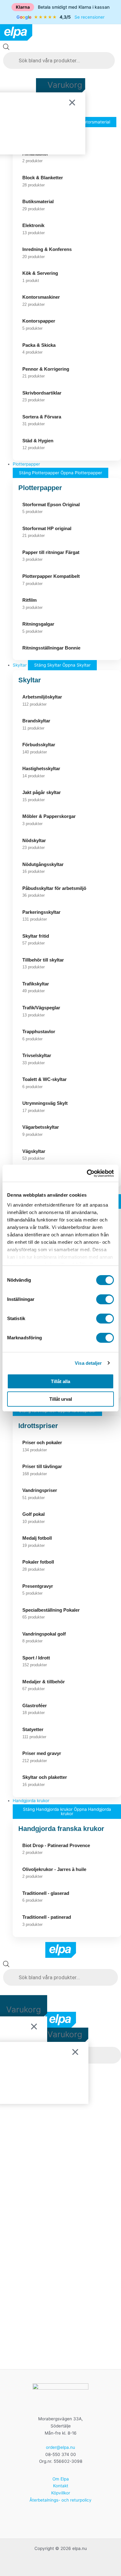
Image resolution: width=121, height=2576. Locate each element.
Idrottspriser (38, 1426)
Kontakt (61, 2486)
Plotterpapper (40, 488)
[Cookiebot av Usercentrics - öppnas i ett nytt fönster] (87, 1173)
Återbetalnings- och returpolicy (60, 2500)
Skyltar (30, 680)
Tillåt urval (61, 1399)
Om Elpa (61, 2479)
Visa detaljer (88, 1363)
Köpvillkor (61, 2493)
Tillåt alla (60, 1381)
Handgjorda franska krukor (61, 1829)
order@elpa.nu (60, 2447)
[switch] (105, 1299)
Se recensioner (90, 17)
